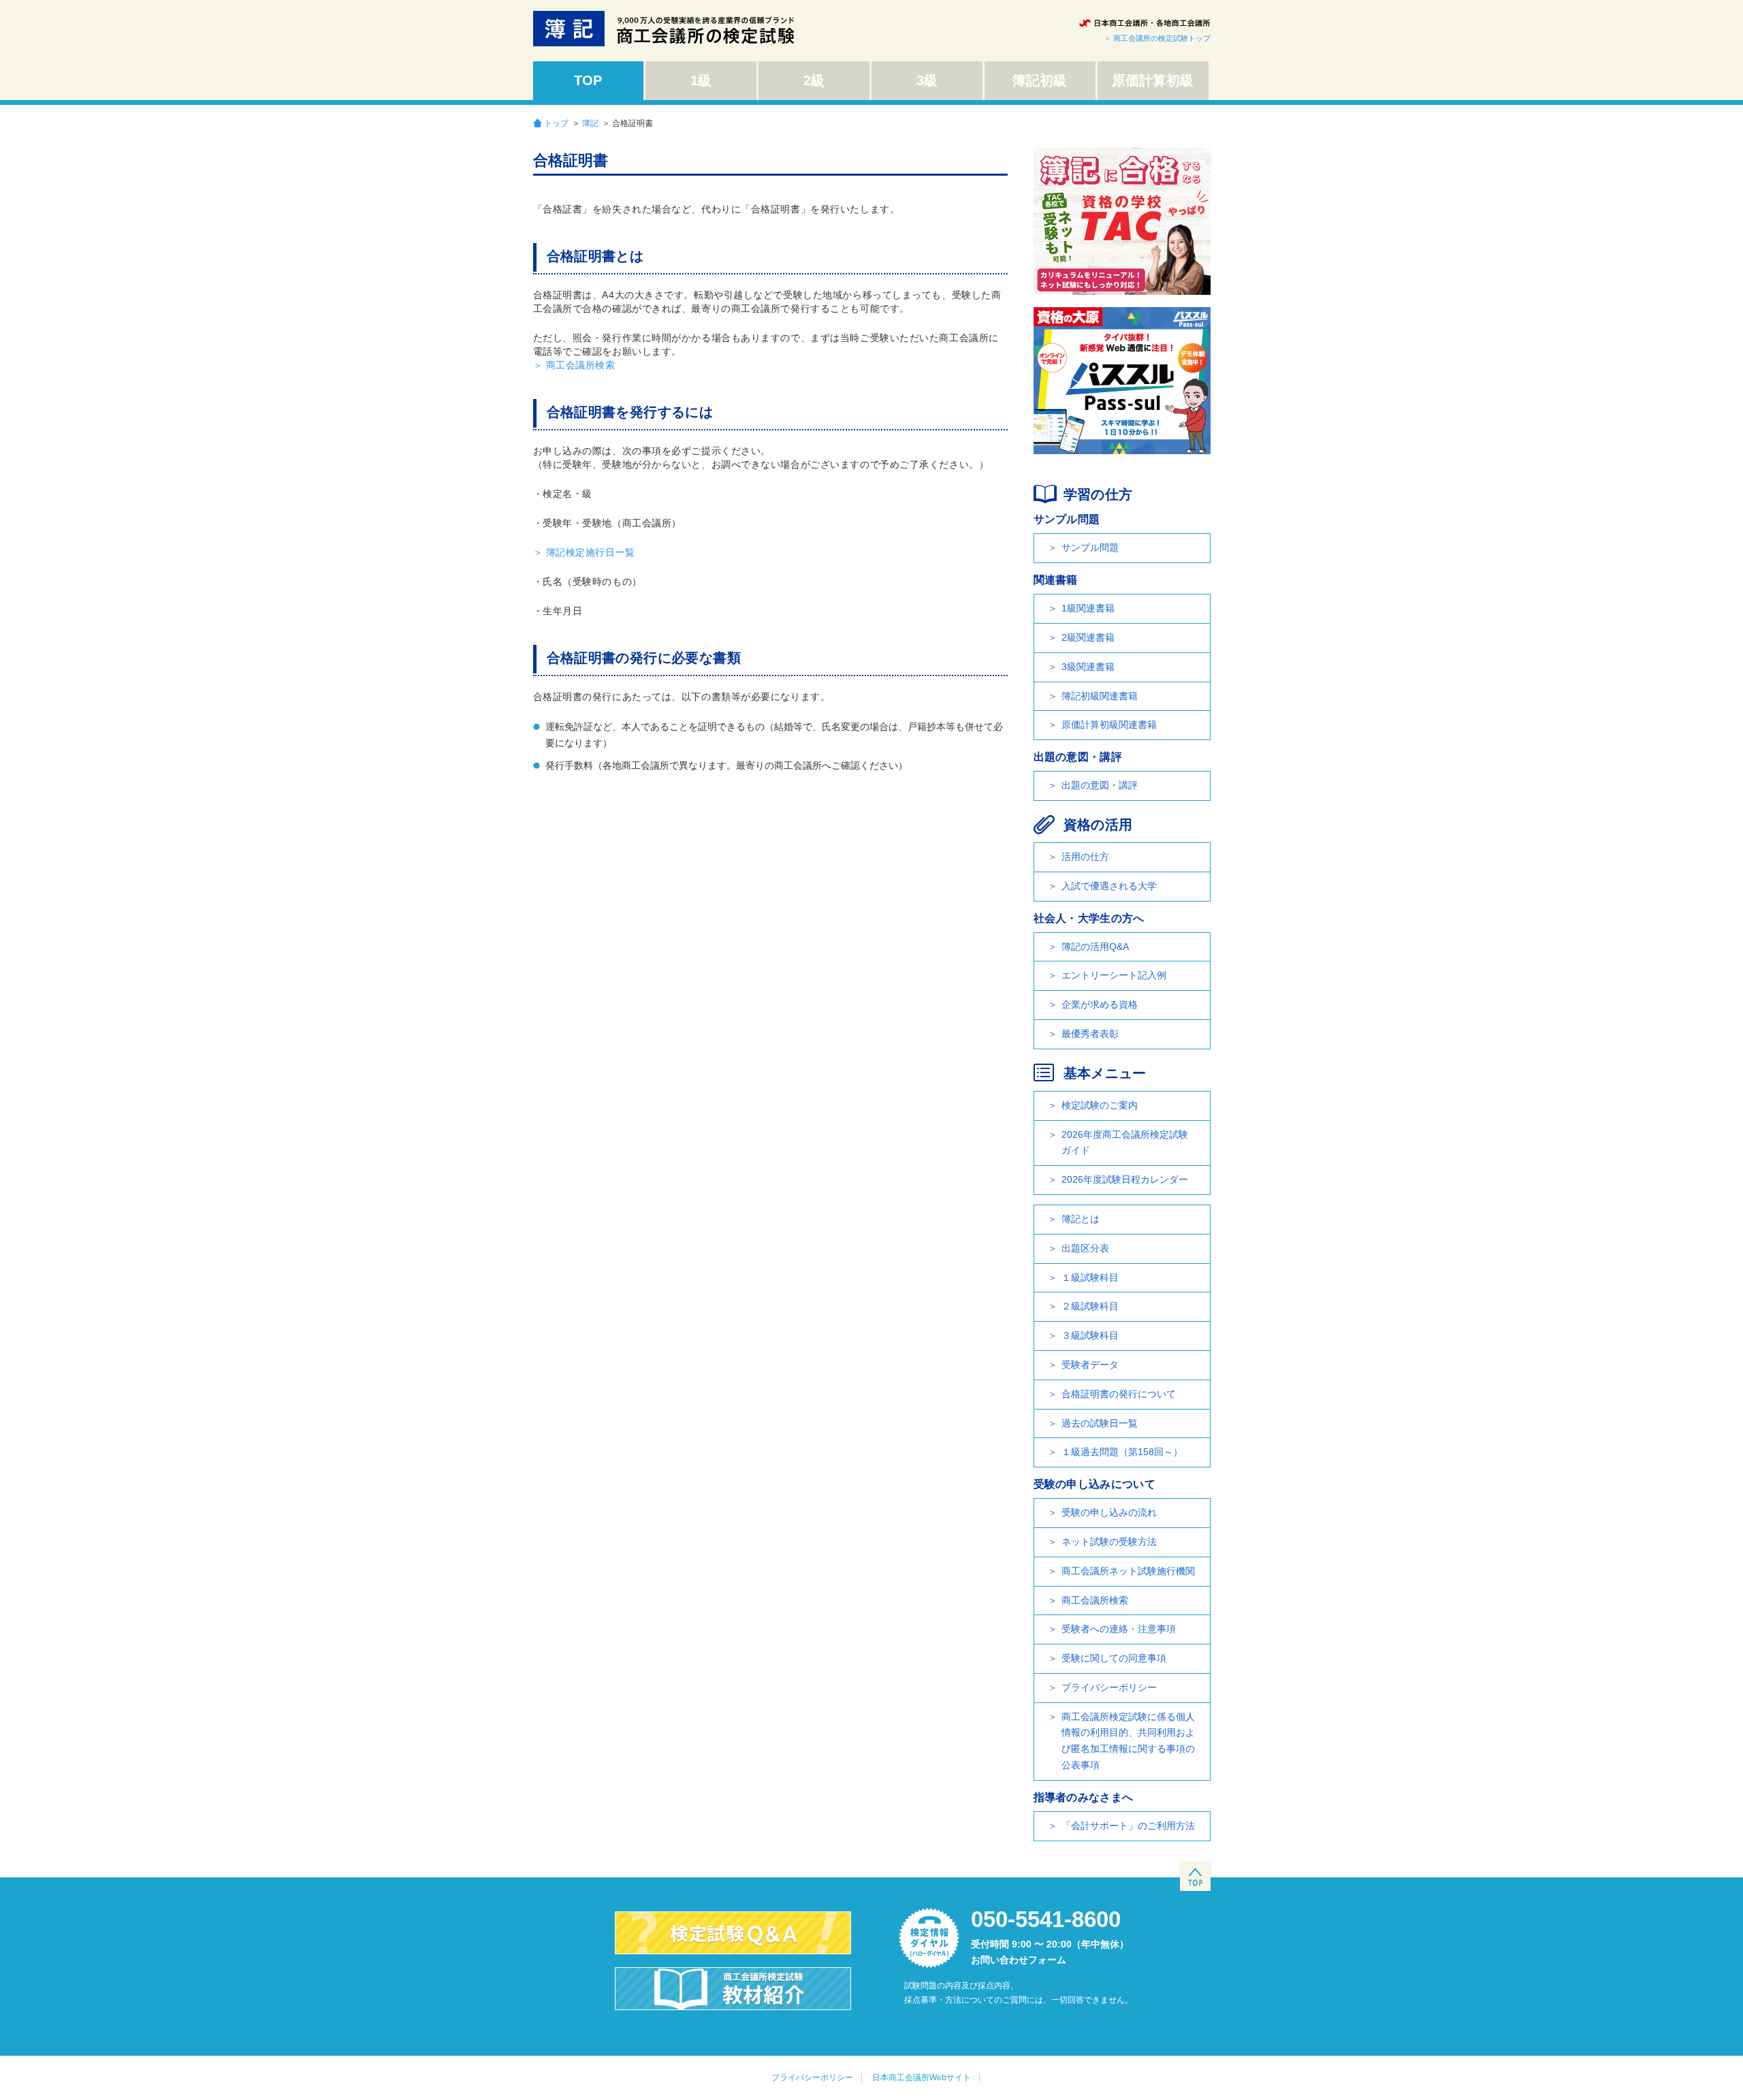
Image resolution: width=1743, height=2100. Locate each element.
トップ (556, 123)
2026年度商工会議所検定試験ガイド (1125, 1143)
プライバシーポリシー (1109, 1687)
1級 (701, 80)
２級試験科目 (1090, 1306)
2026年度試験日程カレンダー (1125, 1179)
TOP (588, 80)
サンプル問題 (1090, 547)
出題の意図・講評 (1100, 785)
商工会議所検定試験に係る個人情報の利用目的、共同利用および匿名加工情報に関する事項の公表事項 (1128, 1741)
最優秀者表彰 (1090, 1034)
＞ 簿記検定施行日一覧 (584, 552)
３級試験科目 (1090, 1335)
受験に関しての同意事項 (1114, 1658)
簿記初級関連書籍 (1100, 696)
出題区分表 (1085, 1248)
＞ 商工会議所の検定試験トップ (1157, 38)
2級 (814, 80)
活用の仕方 (1085, 857)
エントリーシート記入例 (1114, 975)
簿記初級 (1040, 80)
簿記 (590, 123)
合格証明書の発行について (1119, 1394)
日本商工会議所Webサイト (922, 2078)
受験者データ (1090, 1365)
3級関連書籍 (1088, 667)
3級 (927, 80)
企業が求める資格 (1100, 1004)
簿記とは (1081, 1219)
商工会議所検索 (1095, 1600)
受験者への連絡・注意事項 (1119, 1629)
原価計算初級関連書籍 (1109, 725)
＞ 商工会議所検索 (574, 365)
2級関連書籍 (1088, 637)
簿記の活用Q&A (1095, 946)
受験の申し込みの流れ (1109, 1512)
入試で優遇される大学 (1109, 886)
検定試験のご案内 (1100, 1105)
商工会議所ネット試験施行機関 (1128, 1571)
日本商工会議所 (1145, 23)
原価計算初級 (1153, 80)
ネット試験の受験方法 (1109, 1542)
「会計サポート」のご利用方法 (1128, 1826)
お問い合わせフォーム (1019, 1960)
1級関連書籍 (1088, 608)
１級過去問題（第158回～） (1122, 1452)
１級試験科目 (1090, 1277)
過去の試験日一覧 (1100, 1423)
